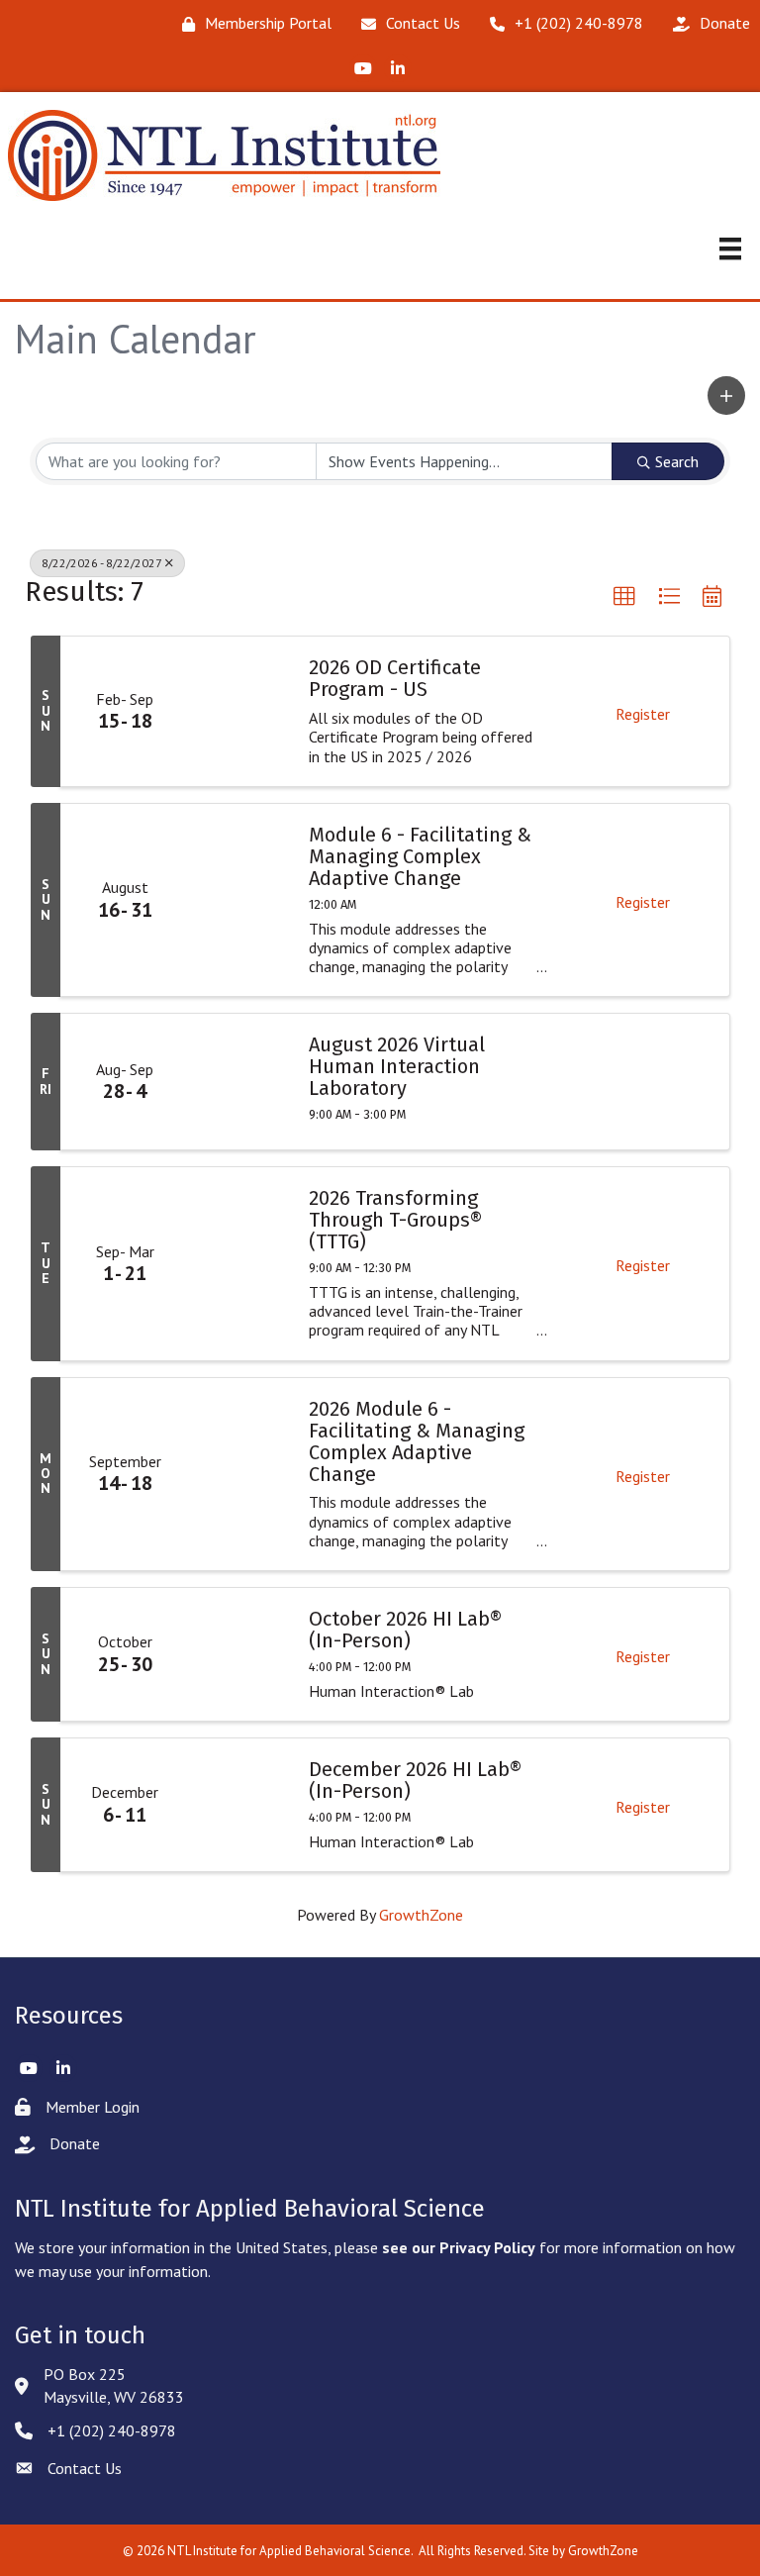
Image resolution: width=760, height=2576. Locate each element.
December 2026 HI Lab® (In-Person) (415, 1780)
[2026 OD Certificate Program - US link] (239, 711)
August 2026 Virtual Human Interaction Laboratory (397, 1066)
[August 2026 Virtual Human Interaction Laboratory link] (239, 1082)
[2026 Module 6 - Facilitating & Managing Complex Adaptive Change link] (239, 1474)
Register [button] (643, 714)
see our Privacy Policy (459, 2247)
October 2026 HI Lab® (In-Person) (405, 1630)
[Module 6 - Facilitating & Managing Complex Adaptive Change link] (239, 900)
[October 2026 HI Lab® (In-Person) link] (239, 1654)
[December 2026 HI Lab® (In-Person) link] (239, 1805)
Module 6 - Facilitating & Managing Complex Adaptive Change (420, 856)
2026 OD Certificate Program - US (395, 678)
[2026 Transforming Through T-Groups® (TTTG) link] (239, 1263)
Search (677, 461)
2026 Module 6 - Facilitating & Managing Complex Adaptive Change (417, 1441)
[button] (726, 396)
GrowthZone (421, 1915)
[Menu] (730, 248)
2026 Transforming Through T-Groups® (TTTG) (395, 1220)
